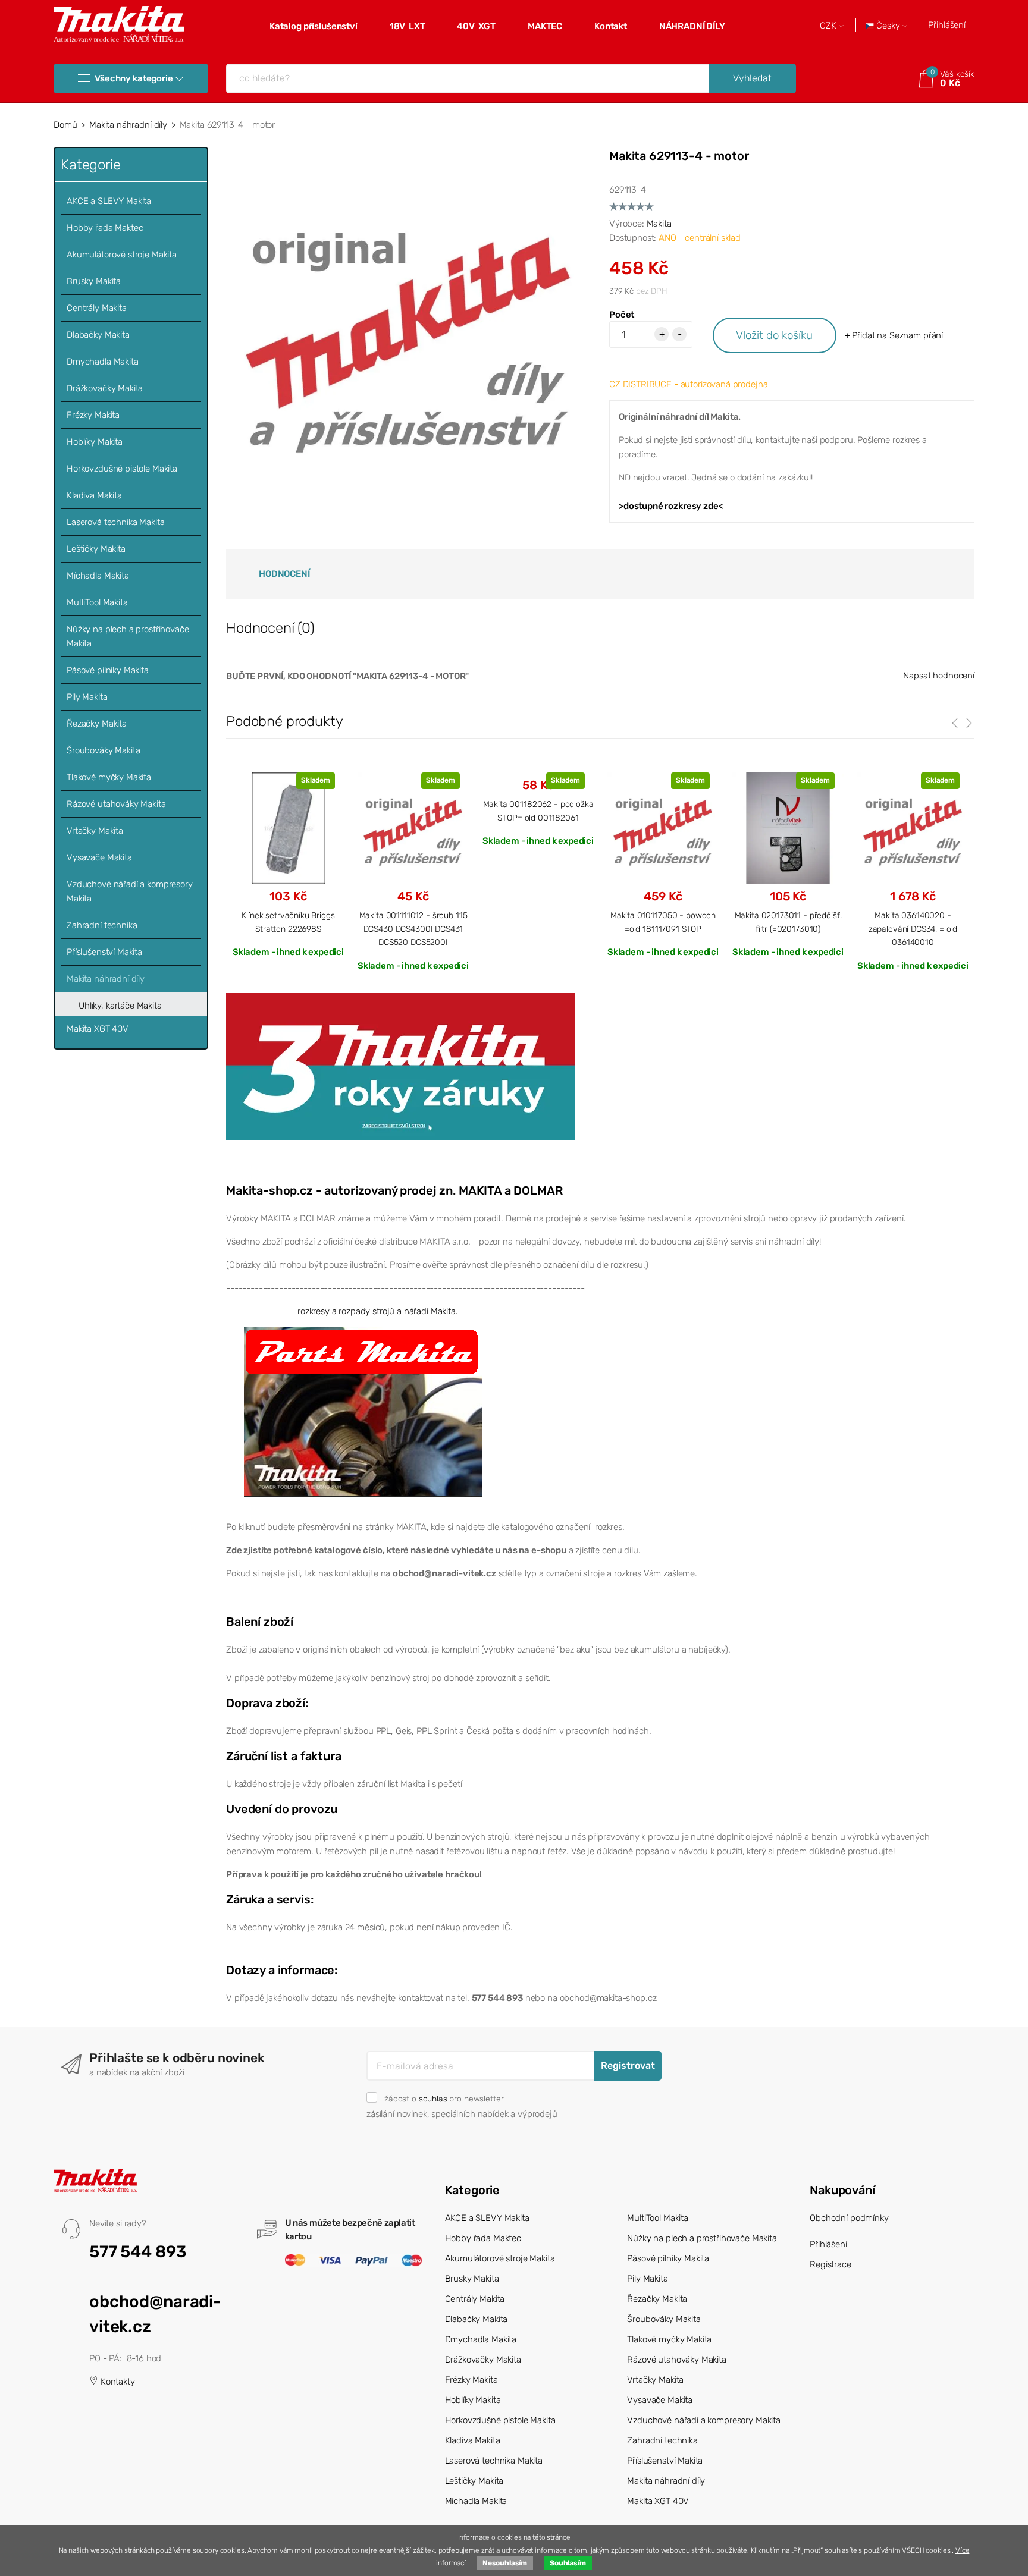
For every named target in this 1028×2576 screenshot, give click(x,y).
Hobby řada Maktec (105, 228)
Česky (888, 26)
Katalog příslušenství (314, 26)
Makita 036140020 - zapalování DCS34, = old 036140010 (913, 929)
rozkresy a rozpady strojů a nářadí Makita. (378, 1311)
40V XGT (476, 26)
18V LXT (408, 26)
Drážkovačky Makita (105, 388)
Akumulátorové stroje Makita (122, 255)
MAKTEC (545, 26)
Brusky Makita (94, 281)
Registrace (830, 2264)
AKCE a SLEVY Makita (109, 201)
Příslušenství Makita (104, 952)
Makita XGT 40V (98, 1029)
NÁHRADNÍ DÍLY (692, 26)
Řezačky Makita (97, 724)
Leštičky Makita (96, 549)
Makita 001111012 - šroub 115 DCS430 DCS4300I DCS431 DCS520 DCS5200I (413, 929)
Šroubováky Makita (103, 750)
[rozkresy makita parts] (363, 1411)
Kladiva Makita (94, 495)
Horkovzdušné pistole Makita (122, 469)
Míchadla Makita (98, 576)
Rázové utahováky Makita (116, 804)
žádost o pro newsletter (444, 2099)
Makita (659, 224)
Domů (65, 125)
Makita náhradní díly (128, 125)
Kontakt (611, 26)
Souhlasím (568, 2563)
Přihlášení (947, 25)
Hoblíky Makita (95, 442)
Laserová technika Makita (115, 522)
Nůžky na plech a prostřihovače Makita (128, 636)
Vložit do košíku (774, 335)
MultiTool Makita (97, 602)
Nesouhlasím (505, 2563)
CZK (829, 26)
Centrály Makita (97, 308)
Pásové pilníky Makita (108, 670)
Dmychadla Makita (103, 362)
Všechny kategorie (134, 78)
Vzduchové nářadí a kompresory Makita (130, 891)
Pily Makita (87, 697)
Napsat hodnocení (939, 676)
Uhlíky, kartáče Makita (120, 1006)
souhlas (433, 2099)
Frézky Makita (93, 415)
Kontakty (117, 2382)
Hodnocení (284, 574)
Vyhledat (752, 78)
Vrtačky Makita (95, 831)
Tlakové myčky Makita (109, 777)
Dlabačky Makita (98, 335)
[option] (288, 864)
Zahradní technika (102, 925)
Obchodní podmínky (849, 2218)
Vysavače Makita (99, 857)
